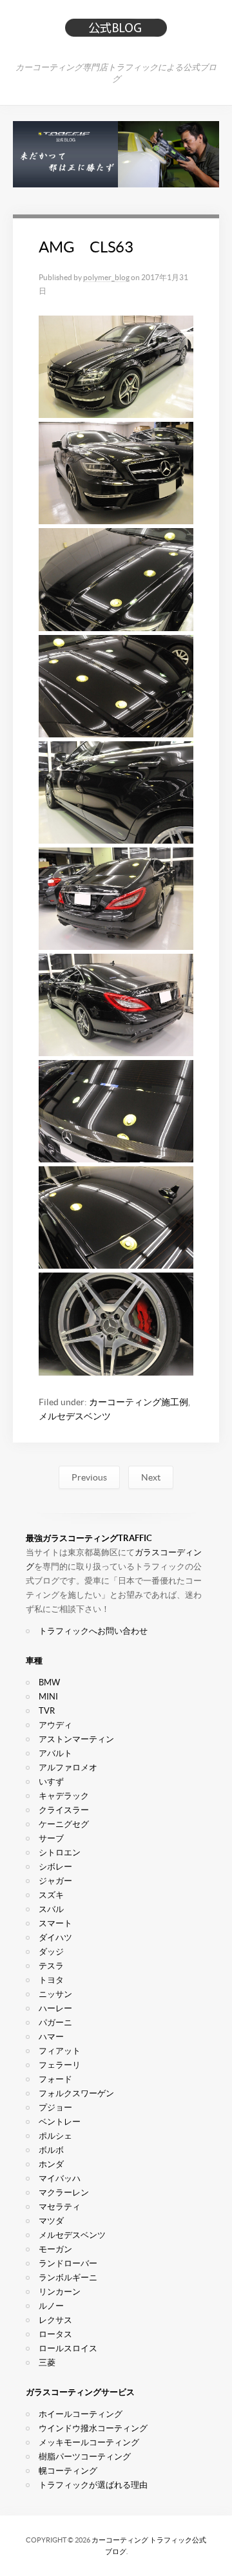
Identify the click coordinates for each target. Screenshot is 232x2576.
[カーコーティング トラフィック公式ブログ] (116, 33)
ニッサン (55, 1994)
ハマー (51, 2037)
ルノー (51, 2306)
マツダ (51, 2221)
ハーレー (55, 2008)
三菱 (47, 2363)
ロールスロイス (68, 2348)
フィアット (60, 2051)
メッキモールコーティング (89, 2442)
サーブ (51, 1838)
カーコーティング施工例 (139, 1402)
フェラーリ (60, 2065)
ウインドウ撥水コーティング (93, 2428)
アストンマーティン (76, 1739)
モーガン (55, 2249)
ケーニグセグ (64, 1824)
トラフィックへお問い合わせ (93, 1631)
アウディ (55, 1725)
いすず (51, 1782)
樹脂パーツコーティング (85, 2457)
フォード (55, 2079)
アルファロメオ (68, 1767)
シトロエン (60, 1852)
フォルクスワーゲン (76, 2093)
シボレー (55, 1867)
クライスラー (64, 1810)
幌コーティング (68, 2471)
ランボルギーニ (68, 2278)
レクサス (55, 2320)
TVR (47, 1711)
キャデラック (64, 1796)
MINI (48, 1697)
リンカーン (60, 2292)
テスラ (51, 1966)
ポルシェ (55, 2136)
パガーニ (55, 2022)
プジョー (55, 2107)
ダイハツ (55, 1937)
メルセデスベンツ (75, 1416)
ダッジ (51, 1952)
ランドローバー (68, 2263)
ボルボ (51, 2150)
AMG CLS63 (86, 247)
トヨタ (51, 1980)
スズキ (51, 1895)
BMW (49, 1682)
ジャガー (55, 1881)
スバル (51, 1909)
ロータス (55, 2334)
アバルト (55, 1753)
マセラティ (60, 2207)
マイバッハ (60, 2178)
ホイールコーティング (81, 2414)
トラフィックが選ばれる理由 (93, 2485)
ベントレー (60, 2122)
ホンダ (51, 2164)
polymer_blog (106, 277)
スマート (55, 1923)
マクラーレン (64, 2192)
